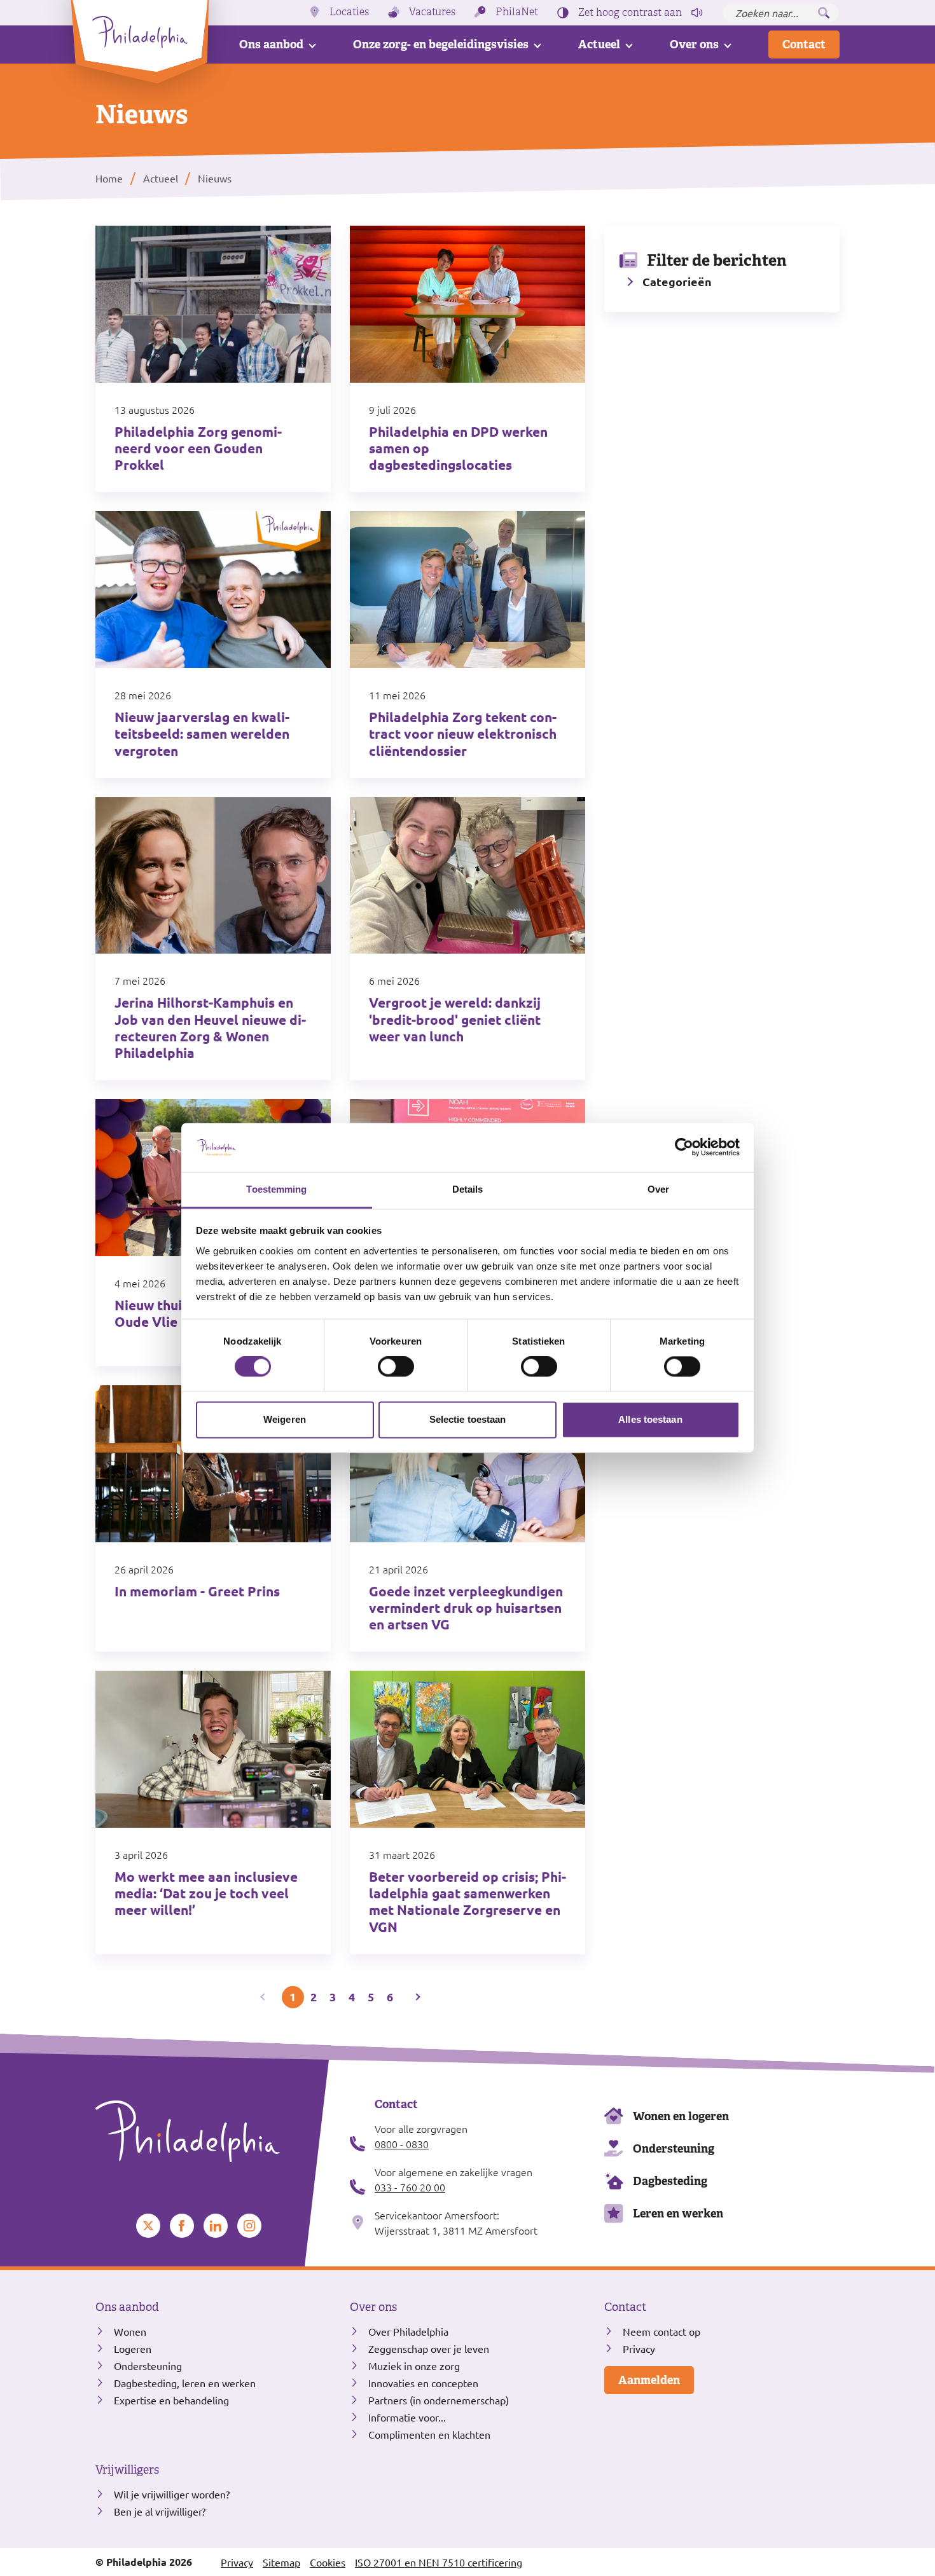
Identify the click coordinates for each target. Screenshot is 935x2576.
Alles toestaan (650, 1419)
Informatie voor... (407, 2417)
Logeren (133, 2348)
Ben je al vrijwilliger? (160, 2511)
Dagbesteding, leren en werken (185, 2383)
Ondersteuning (674, 2148)
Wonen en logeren (681, 2116)
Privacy (639, 2348)
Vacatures (432, 12)
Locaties (349, 12)
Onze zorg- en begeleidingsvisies (441, 44)
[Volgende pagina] (417, 1997)
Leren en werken (678, 2213)
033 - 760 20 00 (410, 2187)
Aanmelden (649, 2380)
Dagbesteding (670, 2181)
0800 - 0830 (402, 2144)
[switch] (396, 1367)
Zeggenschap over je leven (429, 2348)
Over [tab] (658, 1189)
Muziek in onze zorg (414, 2366)
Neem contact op (661, 2331)
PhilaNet (517, 12)
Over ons (694, 44)
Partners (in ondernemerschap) (439, 2400)
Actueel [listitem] (159, 178)
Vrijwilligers (127, 2470)
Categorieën (677, 281)
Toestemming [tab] (276, 1189)
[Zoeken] (824, 13)
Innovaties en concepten (423, 2383)
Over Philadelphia (408, 2331)
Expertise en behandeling (171, 2400)
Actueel (599, 44)
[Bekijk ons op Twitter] (148, 2226)
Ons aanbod (271, 44)
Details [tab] (468, 1189)
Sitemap (281, 2562)
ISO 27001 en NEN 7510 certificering (439, 2562)
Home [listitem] (110, 178)
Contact (804, 44)
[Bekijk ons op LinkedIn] (216, 2226)
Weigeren (285, 1419)
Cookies (328, 2562)
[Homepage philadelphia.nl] (213, 2132)
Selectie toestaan (468, 1419)
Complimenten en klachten (429, 2434)
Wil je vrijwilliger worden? (172, 2494)
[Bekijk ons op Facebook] (182, 2226)
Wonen (130, 2331)
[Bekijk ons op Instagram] (249, 2226)
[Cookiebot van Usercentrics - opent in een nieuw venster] (684, 1148)
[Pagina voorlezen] (697, 13)
